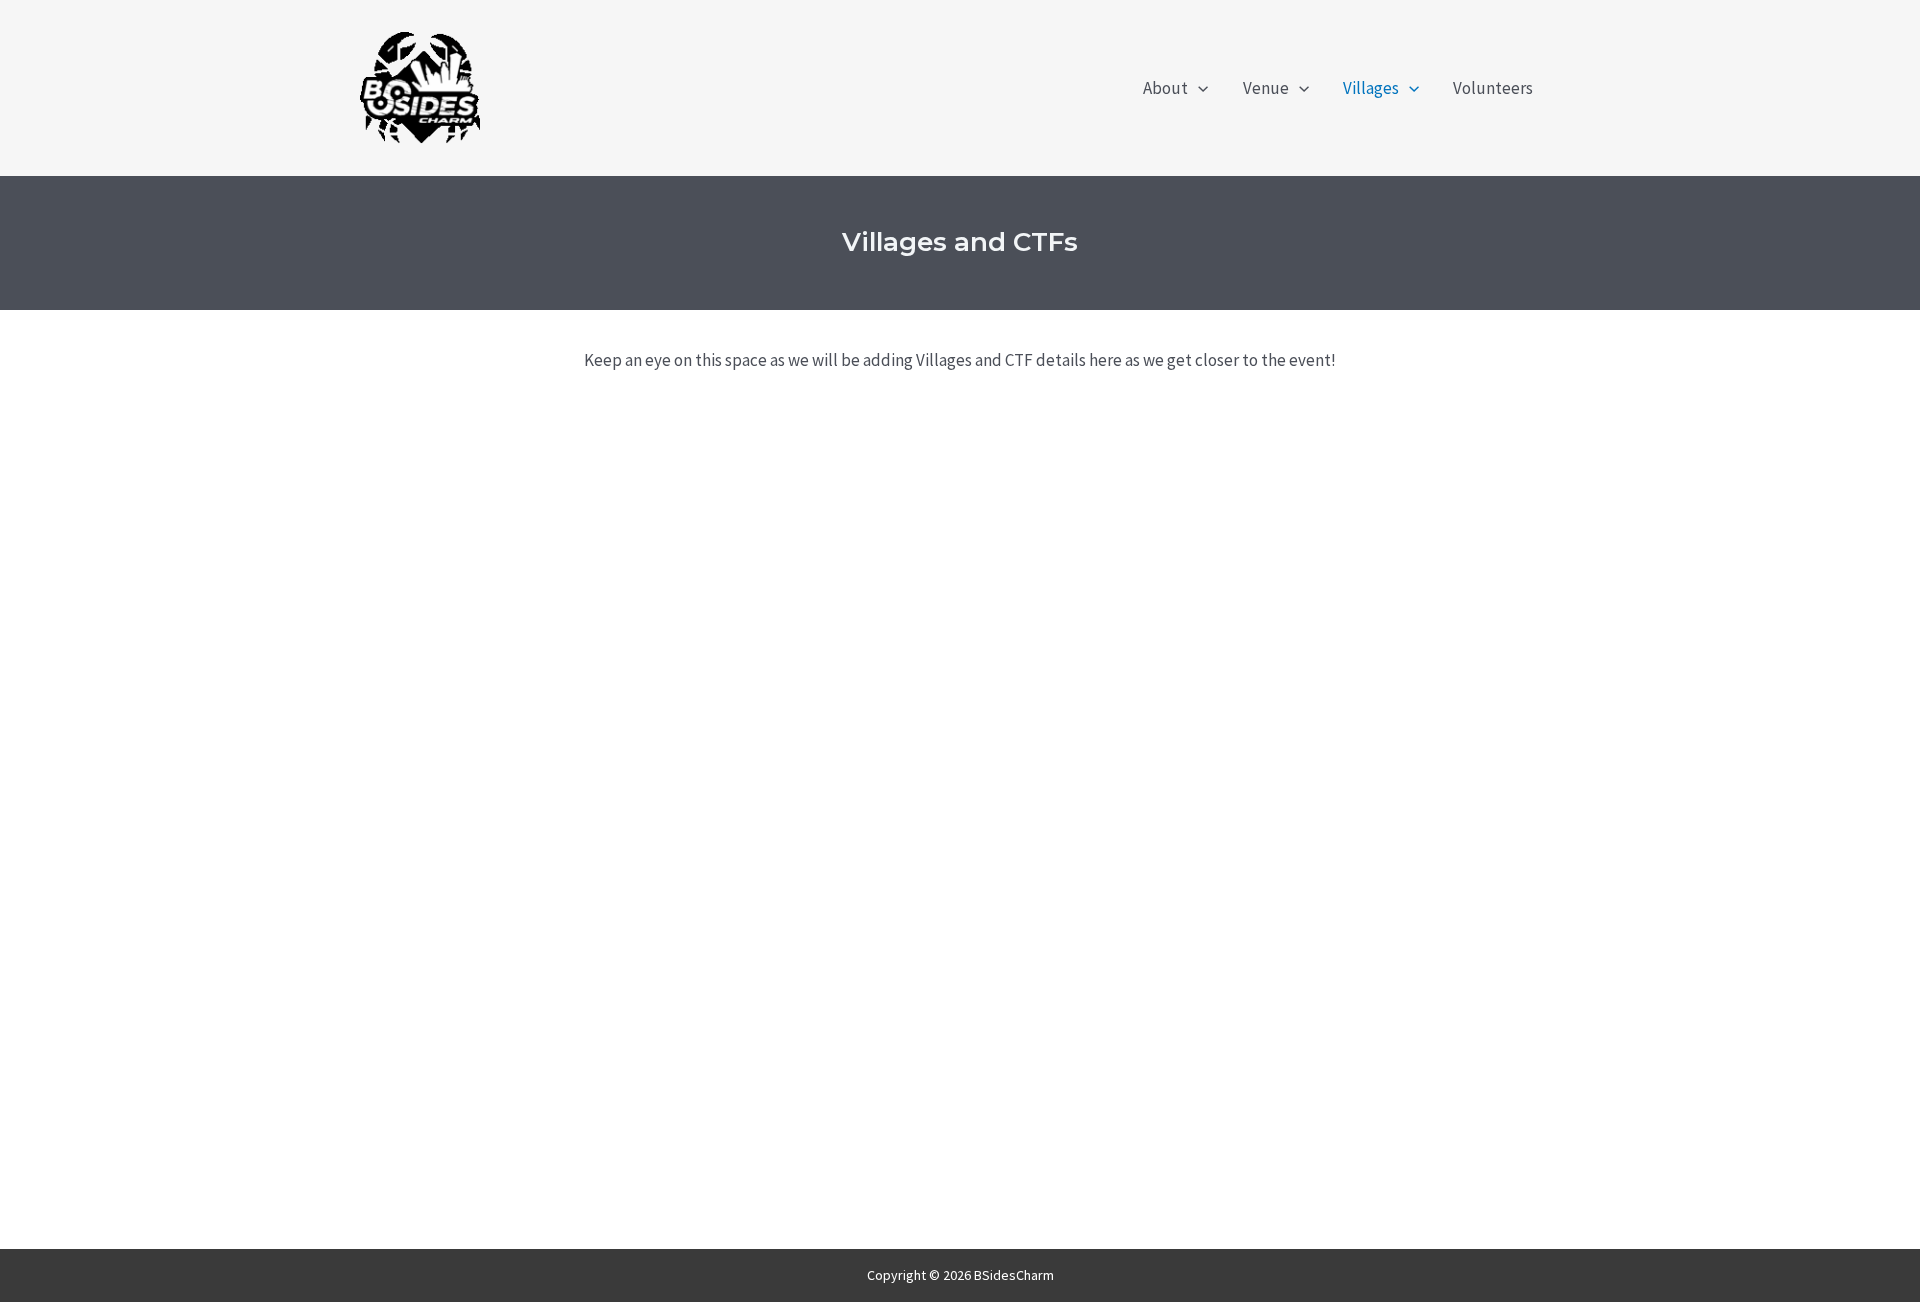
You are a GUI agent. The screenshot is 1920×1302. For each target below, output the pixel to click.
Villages (1371, 88)
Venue (1266, 88)
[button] (1198, 88)
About (1165, 88)
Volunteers (1493, 88)
